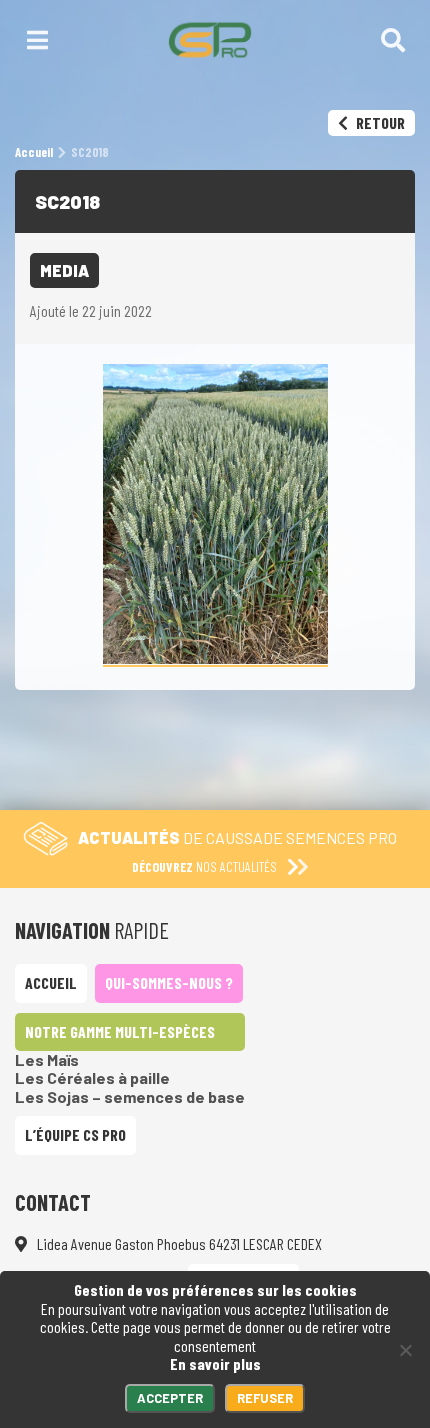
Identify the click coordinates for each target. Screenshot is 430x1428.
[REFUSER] (405, 1350)
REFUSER (265, 1398)
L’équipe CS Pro (75, 1134)
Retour (379, 122)
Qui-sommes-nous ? (169, 982)
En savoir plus (215, 1363)
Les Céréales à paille (92, 1077)
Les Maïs (47, 1059)
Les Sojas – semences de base (130, 1096)
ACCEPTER (170, 1398)
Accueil (51, 982)
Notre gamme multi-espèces (120, 1031)
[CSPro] (209, 40)
